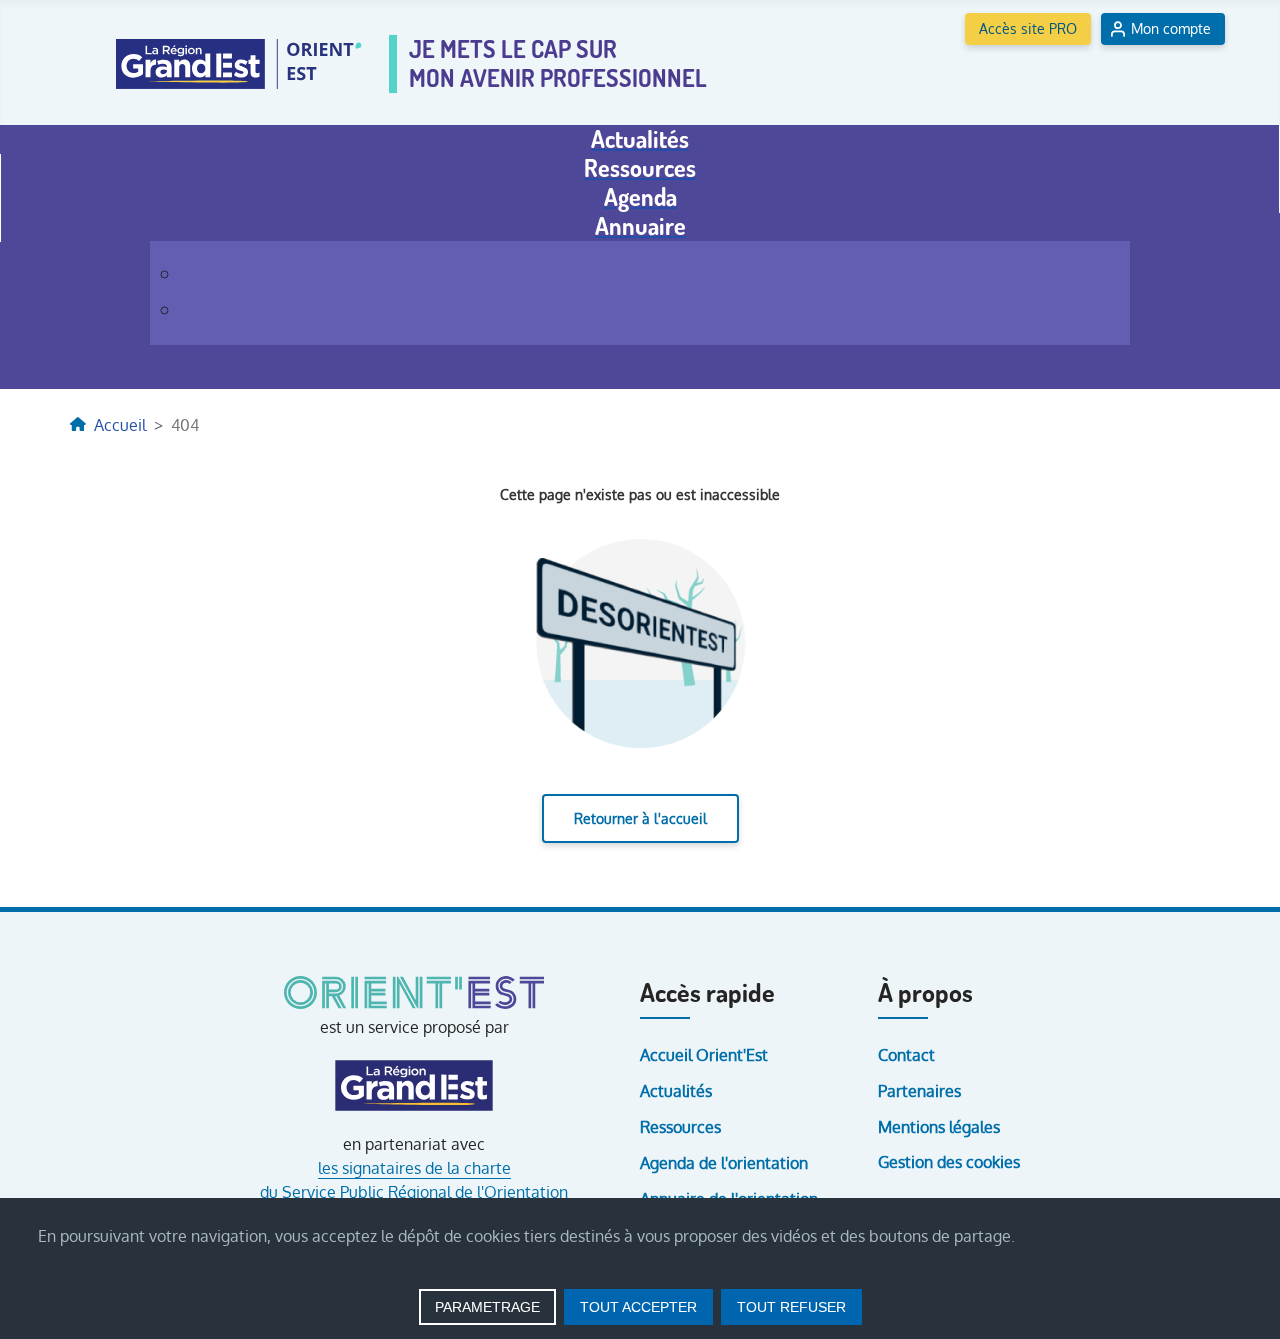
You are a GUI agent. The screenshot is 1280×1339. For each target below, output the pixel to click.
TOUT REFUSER (791, 1307)
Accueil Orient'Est (704, 1055)
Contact (906, 1055)
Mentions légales (939, 1127)
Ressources (680, 1127)
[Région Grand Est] (414, 1086)
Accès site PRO (1028, 28)
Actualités (676, 1091)
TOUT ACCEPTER (638, 1307)
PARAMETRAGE (487, 1307)
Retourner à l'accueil (640, 818)
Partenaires (919, 1091)
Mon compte (1171, 28)
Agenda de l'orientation (724, 1163)
